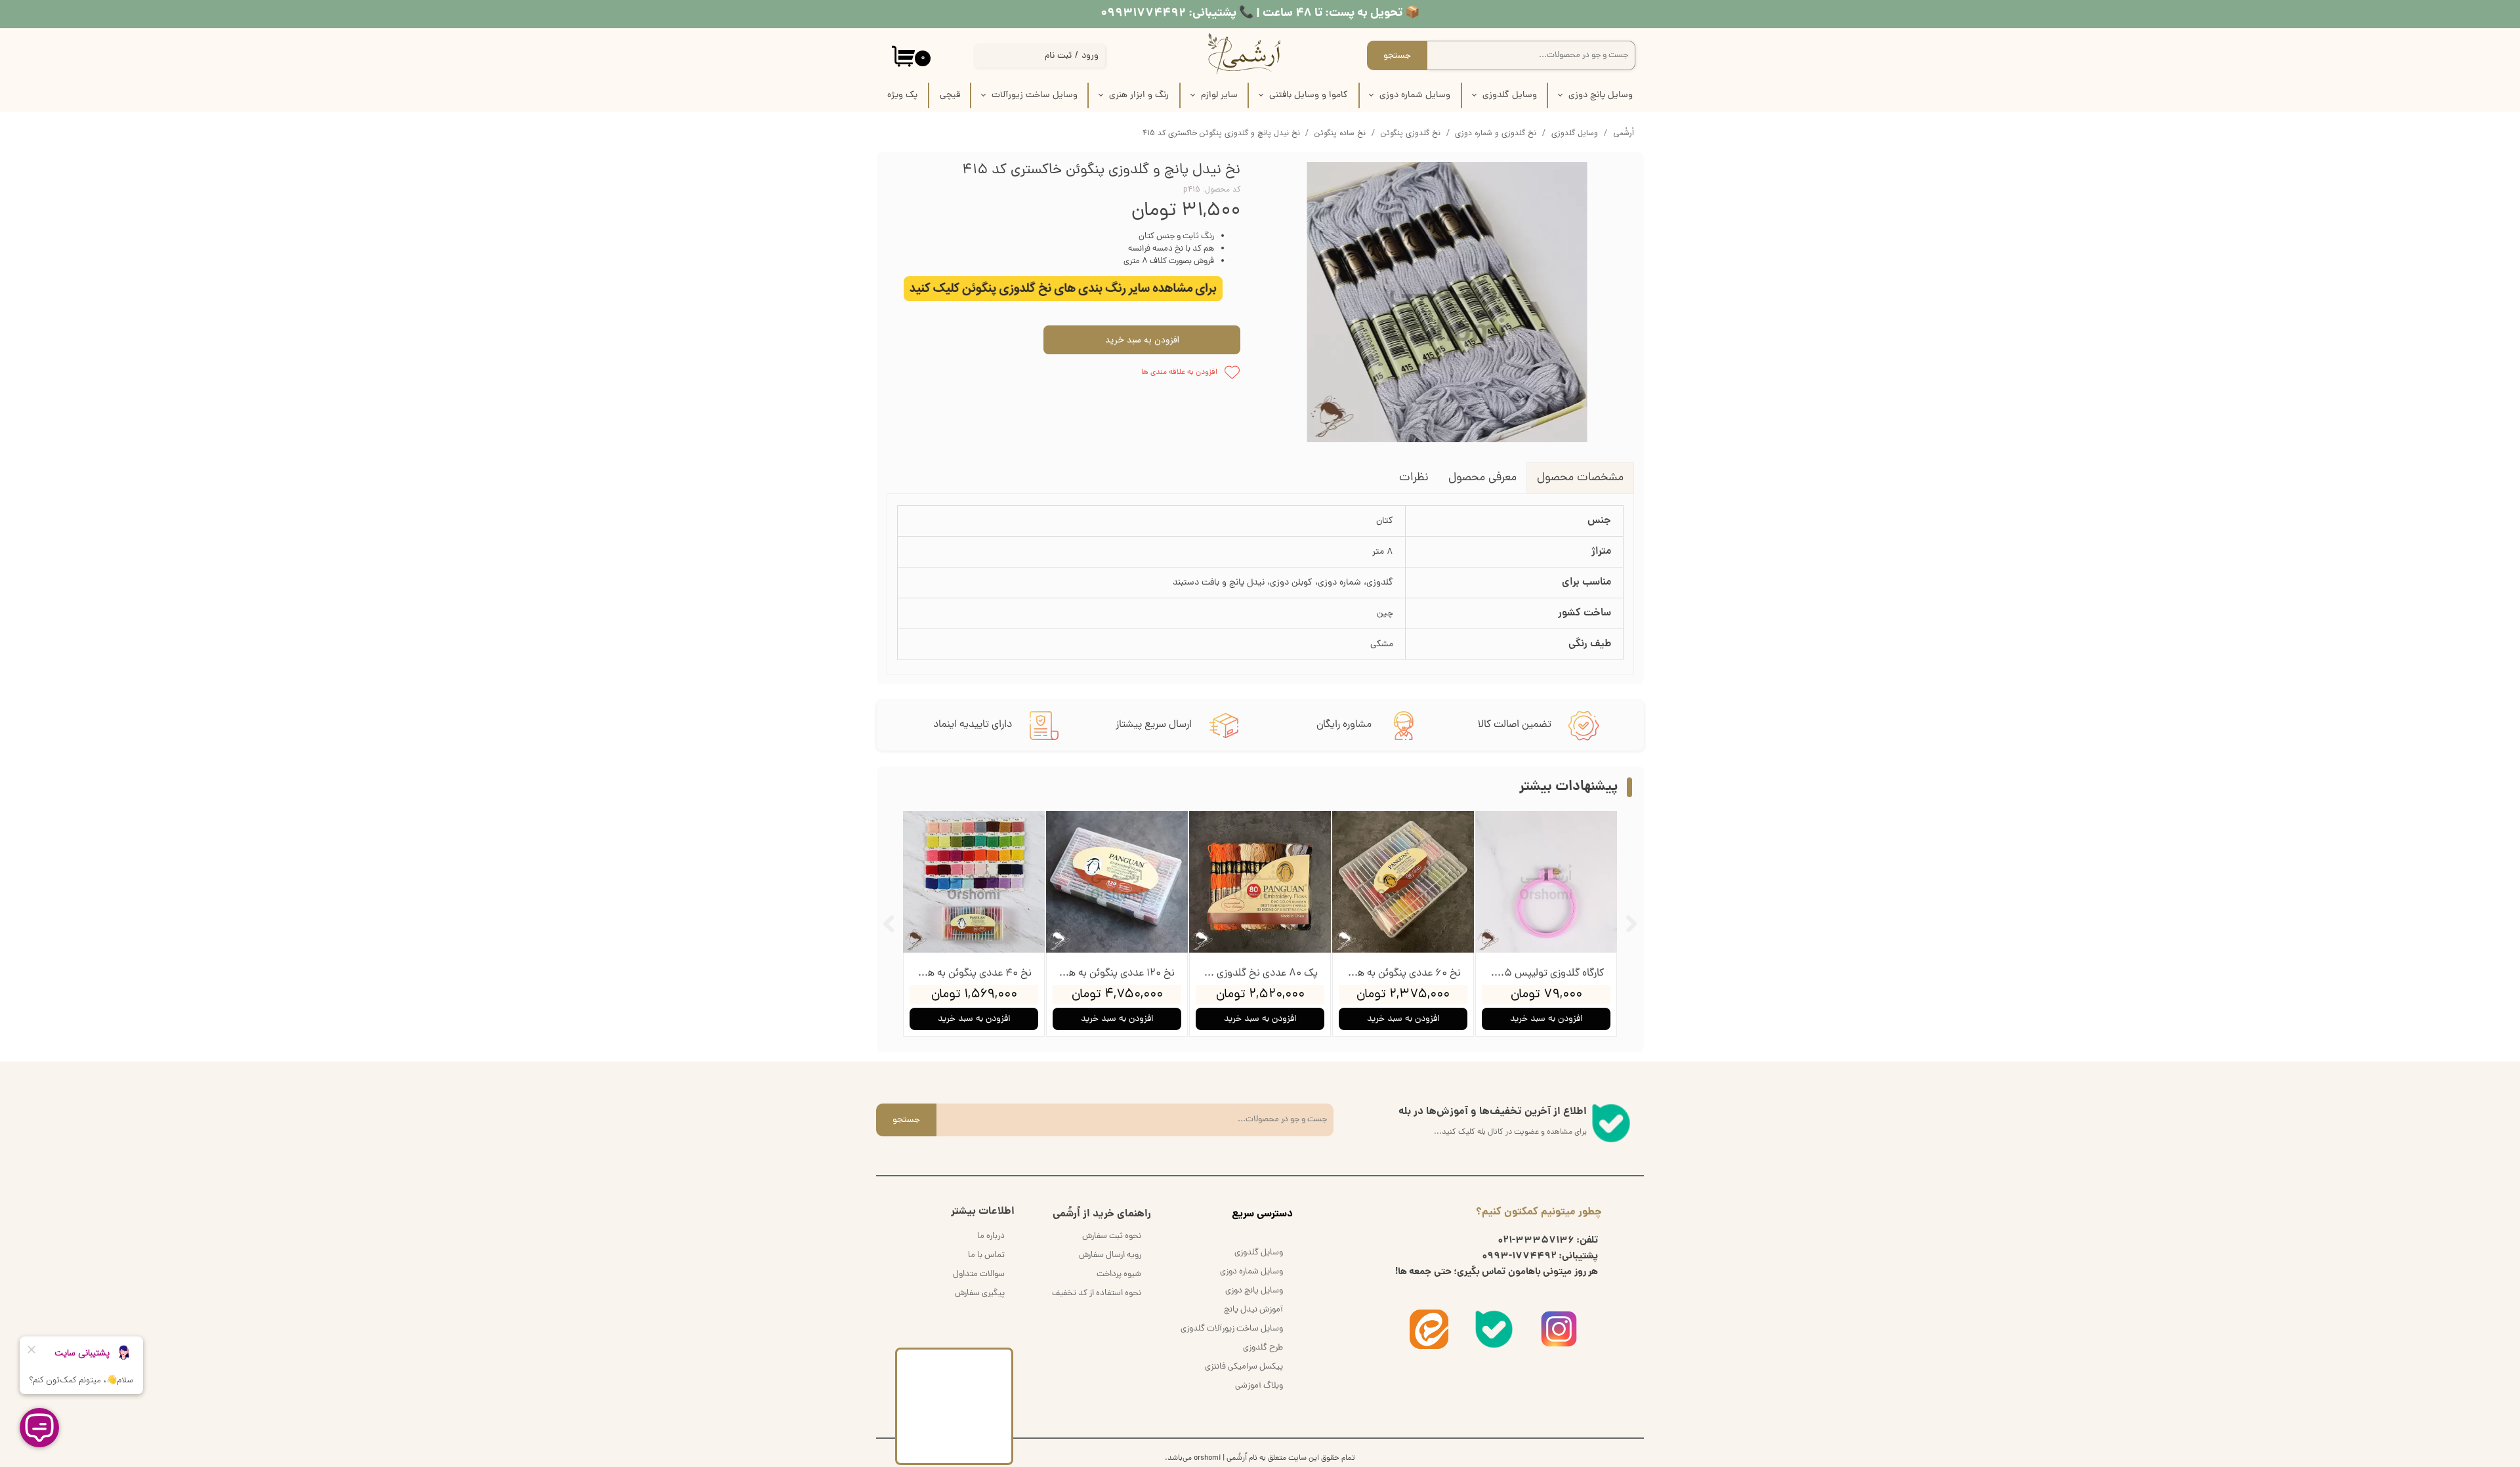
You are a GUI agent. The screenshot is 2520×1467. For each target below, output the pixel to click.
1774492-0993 (1519, 1256)
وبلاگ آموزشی (1259, 1386)
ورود (1090, 56)
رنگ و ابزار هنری (1139, 95)
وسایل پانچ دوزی (1601, 95)
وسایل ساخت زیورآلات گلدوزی (1232, 1329)
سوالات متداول (979, 1274)
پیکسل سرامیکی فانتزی (1244, 1367)
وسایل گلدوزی (1510, 95)
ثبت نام (1058, 56)
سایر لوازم (1219, 95)
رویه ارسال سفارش (1110, 1255)
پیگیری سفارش (980, 1293)
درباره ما (991, 1236)
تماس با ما (986, 1255)
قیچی (950, 95)
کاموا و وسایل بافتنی (1309, 95)
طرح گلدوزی (1263, 1348)
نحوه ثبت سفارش (1112, 1236)
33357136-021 (1536, 1241)
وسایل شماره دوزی (1415, 95)
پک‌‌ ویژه (902, 95)
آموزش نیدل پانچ (1253, 1310)
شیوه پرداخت (1119, 1274)
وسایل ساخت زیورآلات (1035, 95)
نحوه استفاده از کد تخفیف (1097, 1293)
